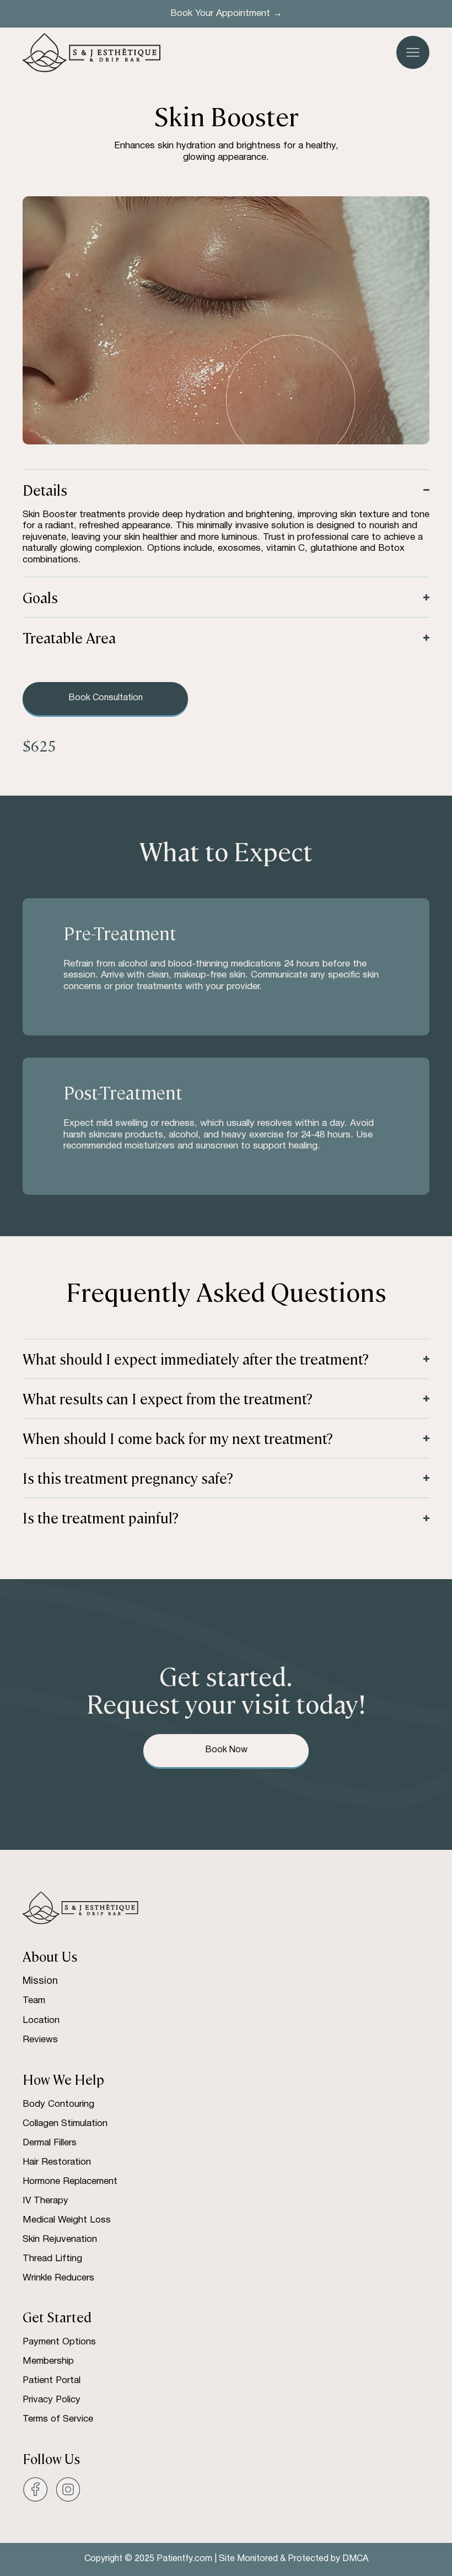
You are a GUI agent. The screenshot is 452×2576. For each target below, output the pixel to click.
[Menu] (413, 52)
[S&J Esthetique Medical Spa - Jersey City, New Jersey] (35, 2489)
